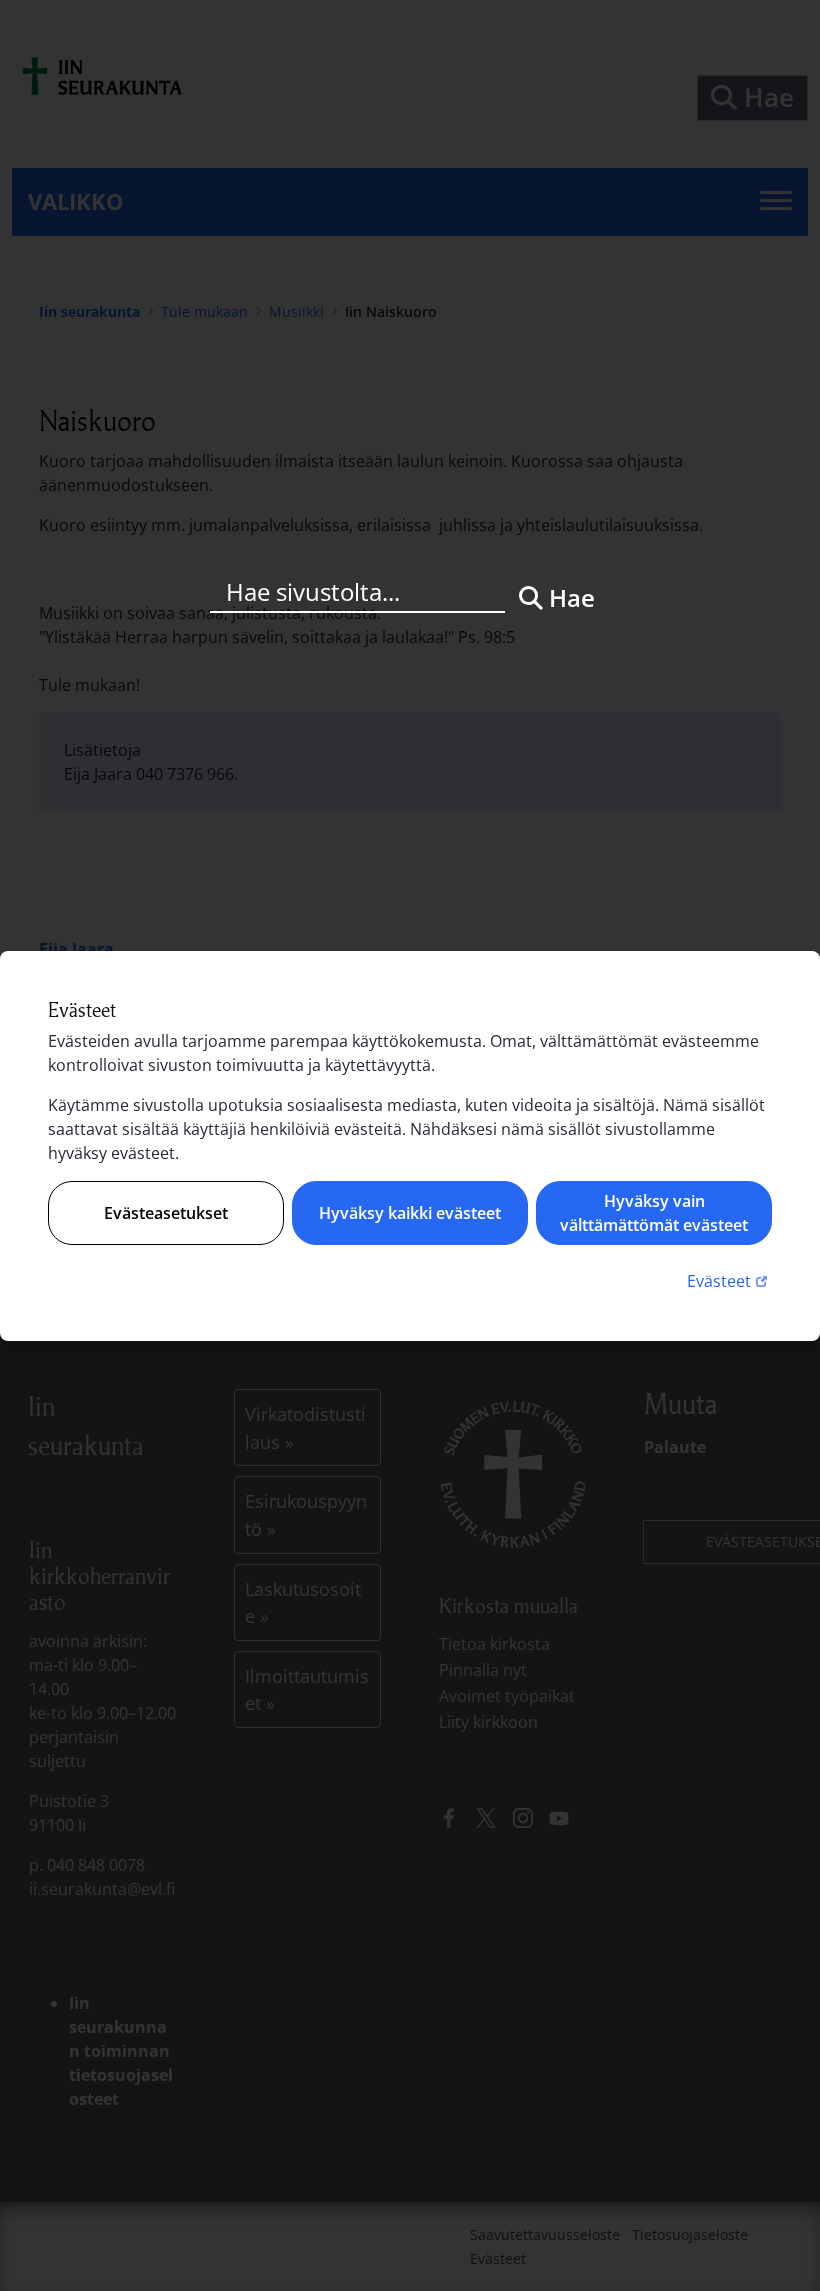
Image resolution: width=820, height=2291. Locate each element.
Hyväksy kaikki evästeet (410, 1213)
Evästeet (729, 1280)
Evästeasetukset (166, 1213)
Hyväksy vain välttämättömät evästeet (654, 1213)
